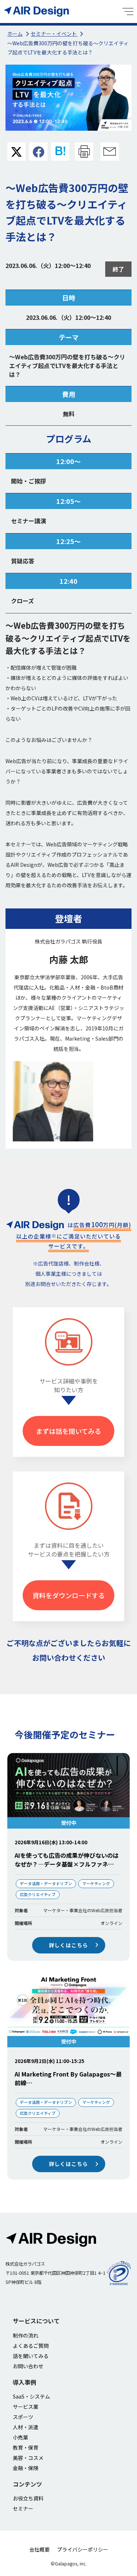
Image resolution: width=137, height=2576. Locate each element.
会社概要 (39, 2549)
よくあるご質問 (31, 2346)
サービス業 (26, 2407)
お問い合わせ (28, 2366)
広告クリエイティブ (38, 1894)
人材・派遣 (26, 2427)
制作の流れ (26, 2335)
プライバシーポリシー (83, 2549)
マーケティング (96, 1883)
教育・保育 (26, 2447)
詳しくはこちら (69, 1945)
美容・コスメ (28, 2458)
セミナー (23, 2508)
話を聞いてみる (31, 2356)
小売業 (20, 2437)
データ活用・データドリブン (46, 1883)
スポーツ (23, 2417)
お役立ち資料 (28, 2498)
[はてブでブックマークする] (60, 152)
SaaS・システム (31, 2396)
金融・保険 (26, 2468)
